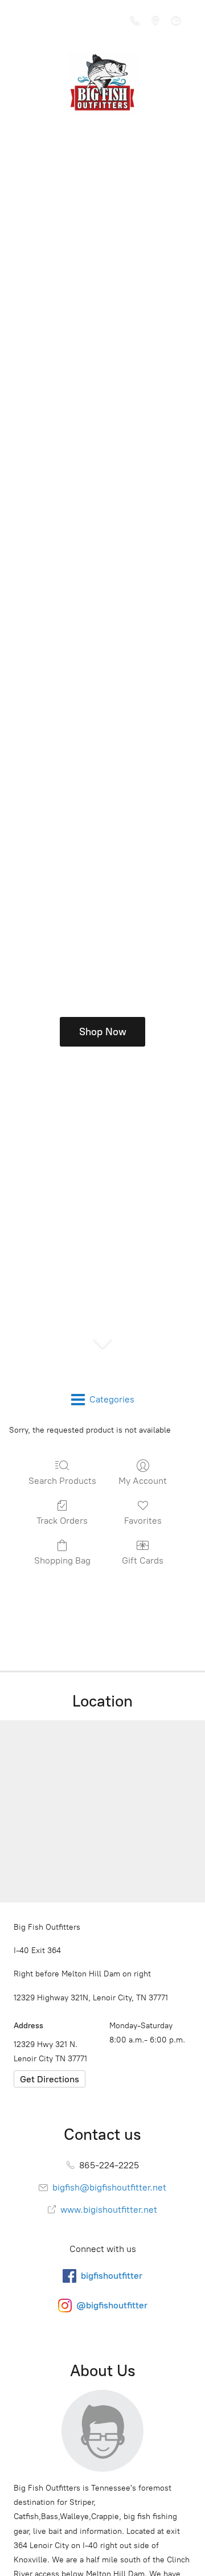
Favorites (143, 1521)
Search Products (62, 1481)
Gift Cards (143, 1560)
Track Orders (62, 1521)
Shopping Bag (62, 1560)
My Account (143, 1481)
